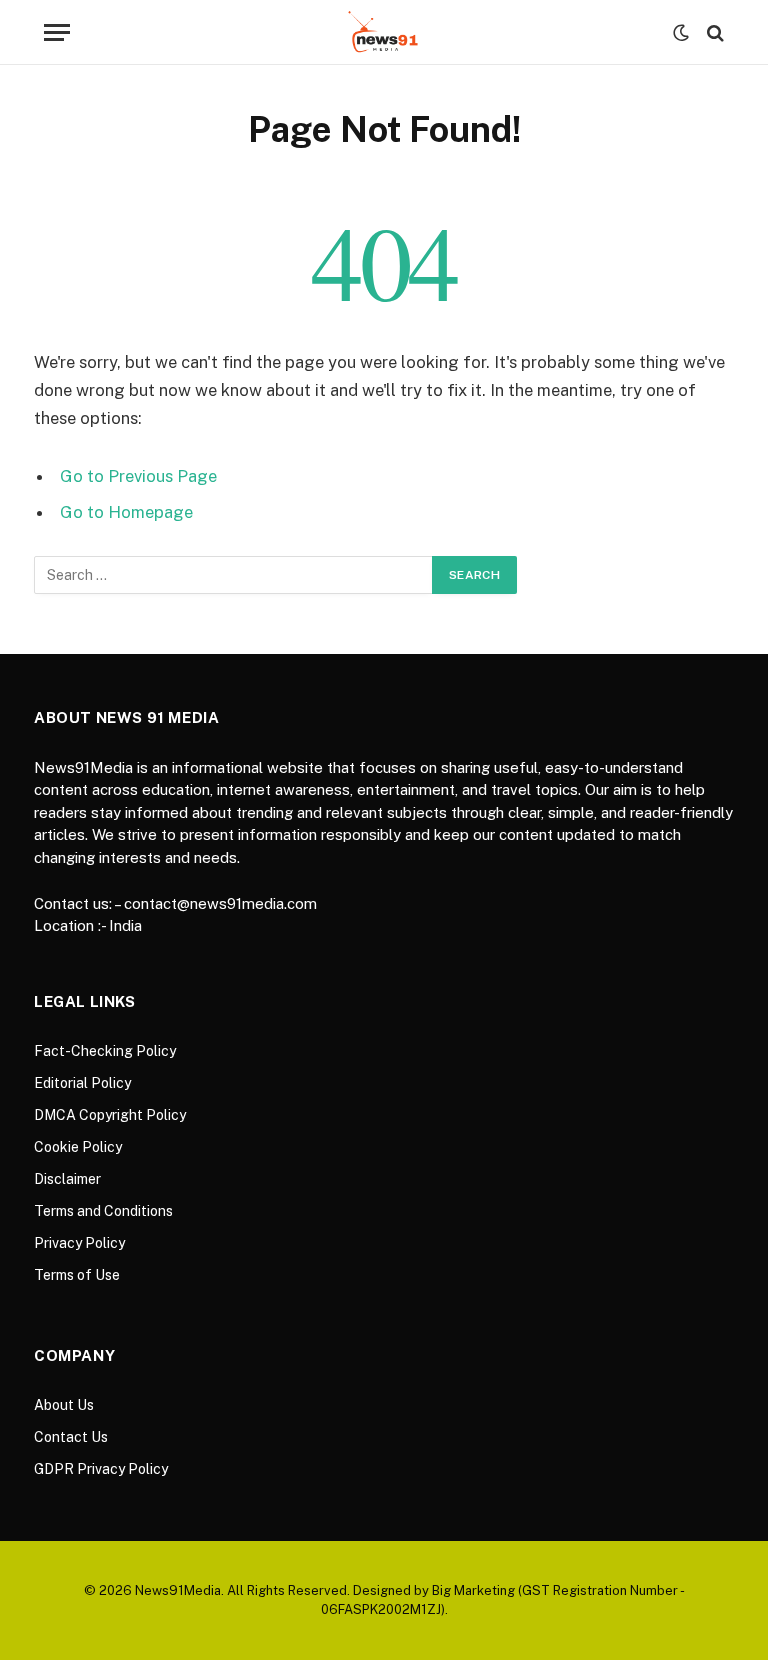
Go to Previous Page (138, 476)
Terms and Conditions (103, 1211)
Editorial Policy (82, 1083)
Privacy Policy (79, 1243)
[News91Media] (384, 32)
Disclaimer (67, 1179)
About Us (64, 1405)
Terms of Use (77, 1275)
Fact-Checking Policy (105, 1051)
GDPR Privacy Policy (101, 1469)
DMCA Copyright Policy (110, 1115)
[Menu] (57, 32)
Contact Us (71, 1437)
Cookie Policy (78, 1147)
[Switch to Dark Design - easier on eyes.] (681, 33)
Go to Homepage (126, 512)
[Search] (713, 32)
